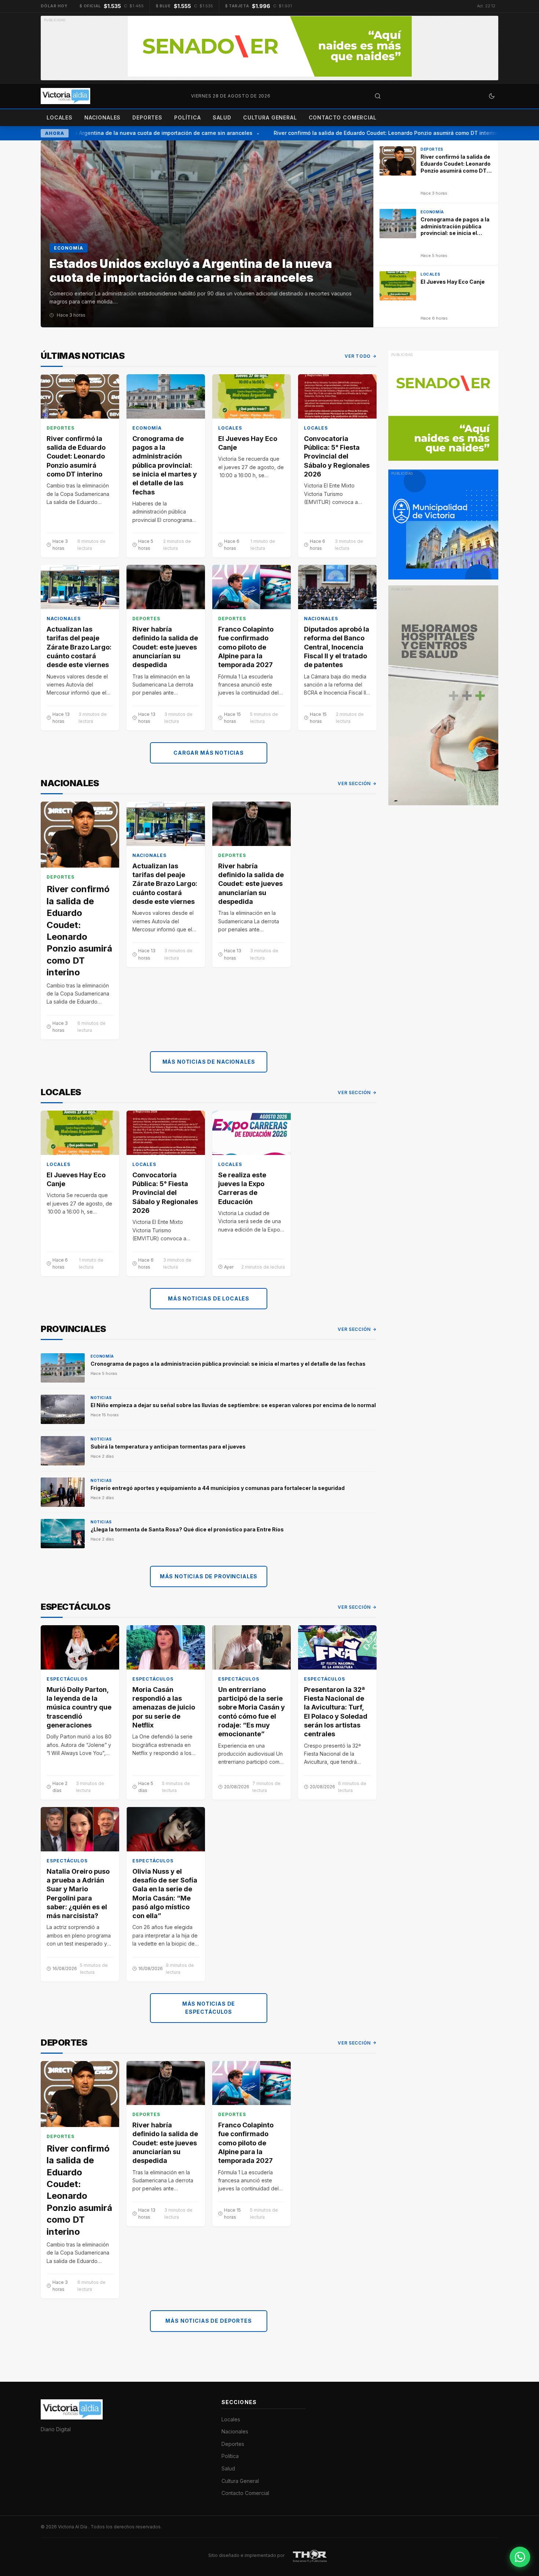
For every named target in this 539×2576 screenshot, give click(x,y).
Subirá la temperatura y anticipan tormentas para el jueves (168, 1447)
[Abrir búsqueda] (378, 96)
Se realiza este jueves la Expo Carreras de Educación (242, 1188)
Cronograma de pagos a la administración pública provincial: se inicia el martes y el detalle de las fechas (165, 465)
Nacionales (102, 117)
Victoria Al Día (73, 2527)
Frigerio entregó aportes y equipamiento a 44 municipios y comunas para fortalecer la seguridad (218, 1488)
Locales (60, 117)
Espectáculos (67, 1679)
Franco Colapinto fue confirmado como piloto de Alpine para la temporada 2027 (246, 647)
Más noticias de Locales (209, 1298)
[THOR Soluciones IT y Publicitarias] (310, 2555)
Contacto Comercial (343, 117)
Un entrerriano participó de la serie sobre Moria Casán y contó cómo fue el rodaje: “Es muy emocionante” (252, 1712)
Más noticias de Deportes (208, 2321)
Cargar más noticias (209, 753)
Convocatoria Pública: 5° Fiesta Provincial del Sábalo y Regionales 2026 (337, 456)
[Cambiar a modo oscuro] (492, 96)
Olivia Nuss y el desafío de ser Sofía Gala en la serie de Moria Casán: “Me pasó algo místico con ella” (165, 1894)
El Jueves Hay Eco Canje (248, 443)
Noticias (101, 1398)
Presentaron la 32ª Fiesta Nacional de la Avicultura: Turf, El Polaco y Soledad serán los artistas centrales (336, 1712)
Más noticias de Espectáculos (209, 2008)
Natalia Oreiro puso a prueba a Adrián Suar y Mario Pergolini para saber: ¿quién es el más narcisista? (78, 1894)
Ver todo (358, 356)
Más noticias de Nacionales (209, 1062)
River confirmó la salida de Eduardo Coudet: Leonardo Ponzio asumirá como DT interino (368, 133)
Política (188, 117)
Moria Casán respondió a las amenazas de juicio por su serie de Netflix (164, 1707)
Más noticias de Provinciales (209, 1576)
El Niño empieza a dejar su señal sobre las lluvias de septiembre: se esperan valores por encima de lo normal (233, 1405)
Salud (222, 117)
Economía (147, 428)
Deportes (147, 117)
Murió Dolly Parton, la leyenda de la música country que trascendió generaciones (79, 1707)
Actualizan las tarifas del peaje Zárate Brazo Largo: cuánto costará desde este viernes (79, 647)
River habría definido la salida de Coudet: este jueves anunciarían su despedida (165, 647)
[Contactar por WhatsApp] (520, 2557)
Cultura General (270, 117)
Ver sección (354, 783)
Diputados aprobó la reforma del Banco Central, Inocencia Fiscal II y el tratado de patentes (337, 647)
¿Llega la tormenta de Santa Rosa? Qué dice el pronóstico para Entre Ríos (187, 1529)
